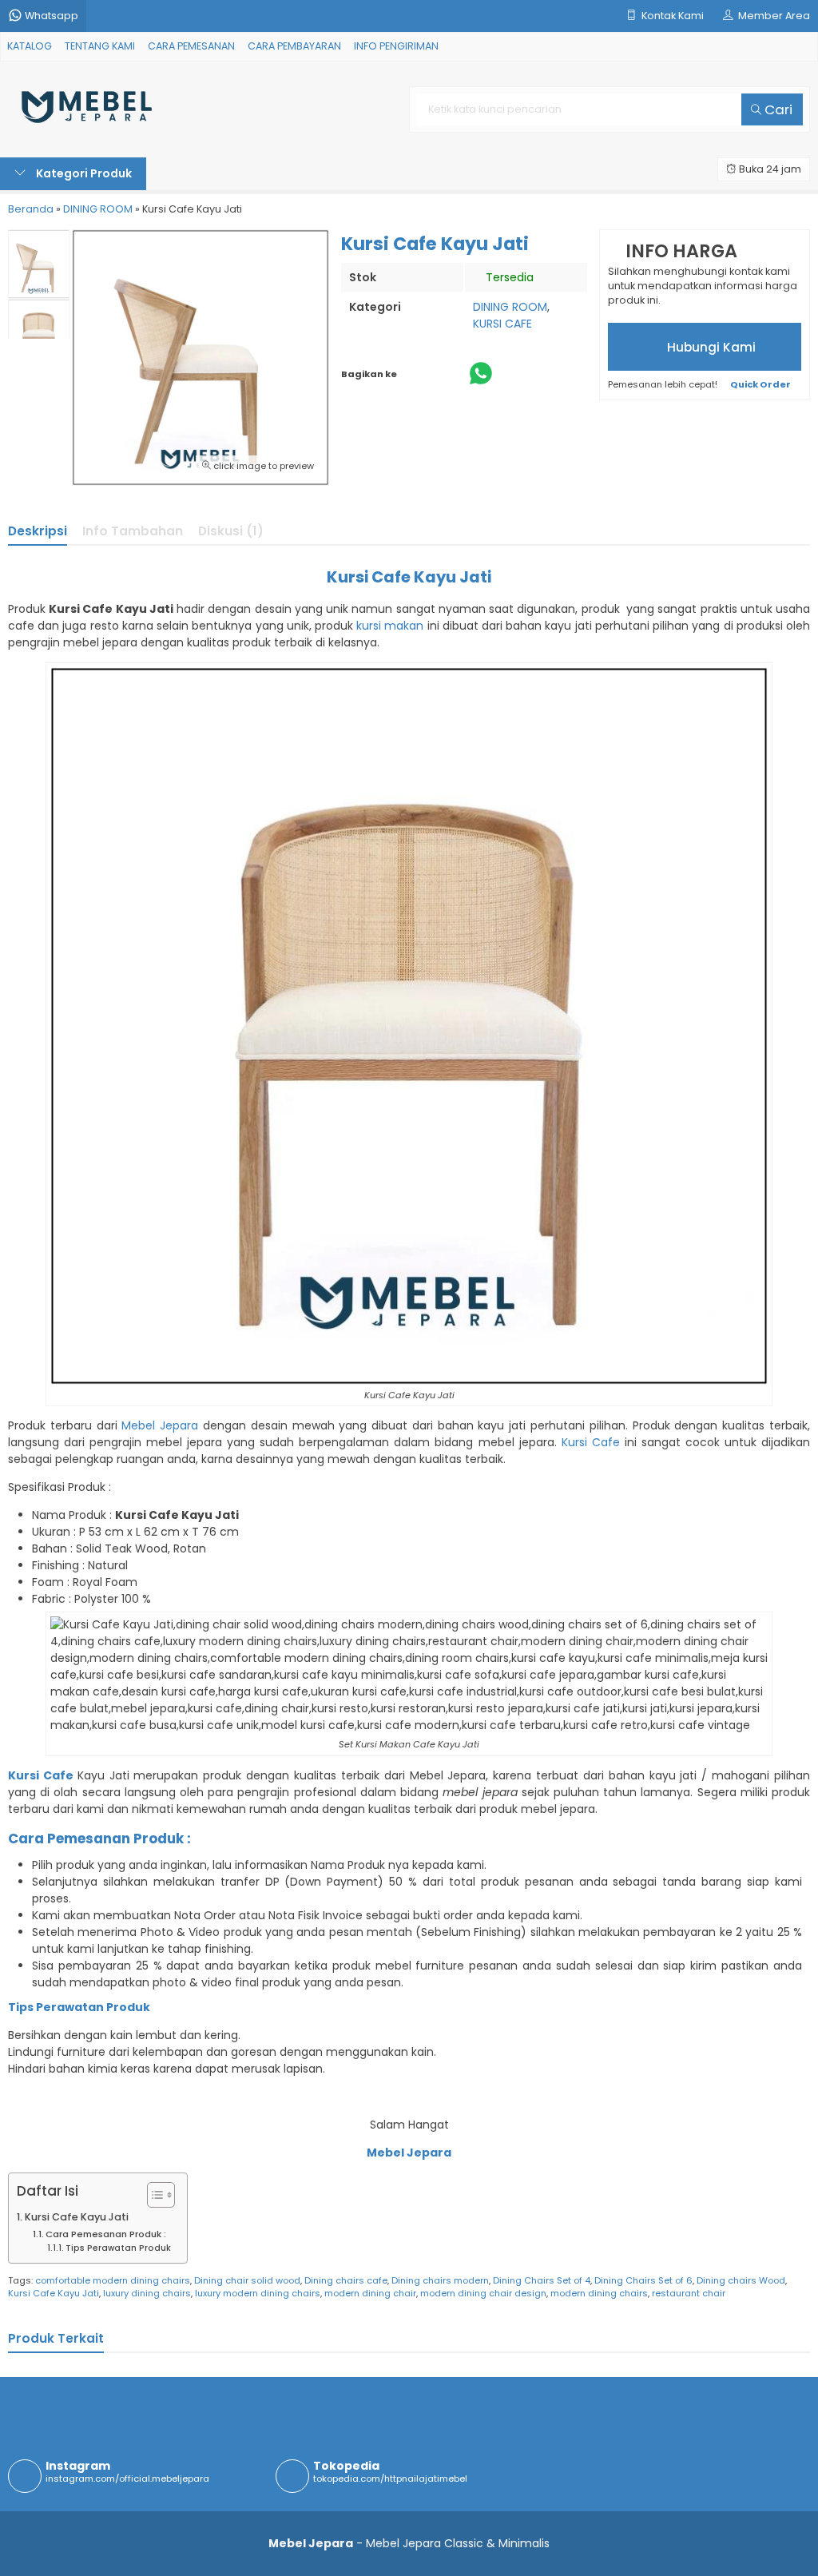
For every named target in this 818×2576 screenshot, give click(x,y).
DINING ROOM (510, 307)
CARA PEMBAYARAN (294, 46)
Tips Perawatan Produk (118, 2248)
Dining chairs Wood (741, 2280)
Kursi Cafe (591, 1442)
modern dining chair (370, 2293)
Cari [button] (777, 109)
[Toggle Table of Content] (153, 2195)
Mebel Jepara (160, 1425)
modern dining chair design (483, 2293)
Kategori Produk (83, 173)
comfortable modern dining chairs (113, 2280)
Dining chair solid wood (247, 2280)
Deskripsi (38, 531)
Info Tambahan (133, 531)
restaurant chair (689, 2293)
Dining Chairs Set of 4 (542, 2280)
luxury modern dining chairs (258, 2293)
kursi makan (390, 626)
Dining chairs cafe (346, 2280)
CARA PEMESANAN (191, 46)
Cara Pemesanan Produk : (106, 2234)
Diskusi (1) (231, 531)
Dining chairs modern (440, 2280)
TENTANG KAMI (100, 46)
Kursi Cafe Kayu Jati (77, 2217)
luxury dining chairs (147, 2293)
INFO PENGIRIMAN (396, 46)
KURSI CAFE (502, 324)
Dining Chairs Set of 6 (643, 2280)
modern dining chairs (599, 2293)
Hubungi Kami (710, 347)
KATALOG (30, 46)
